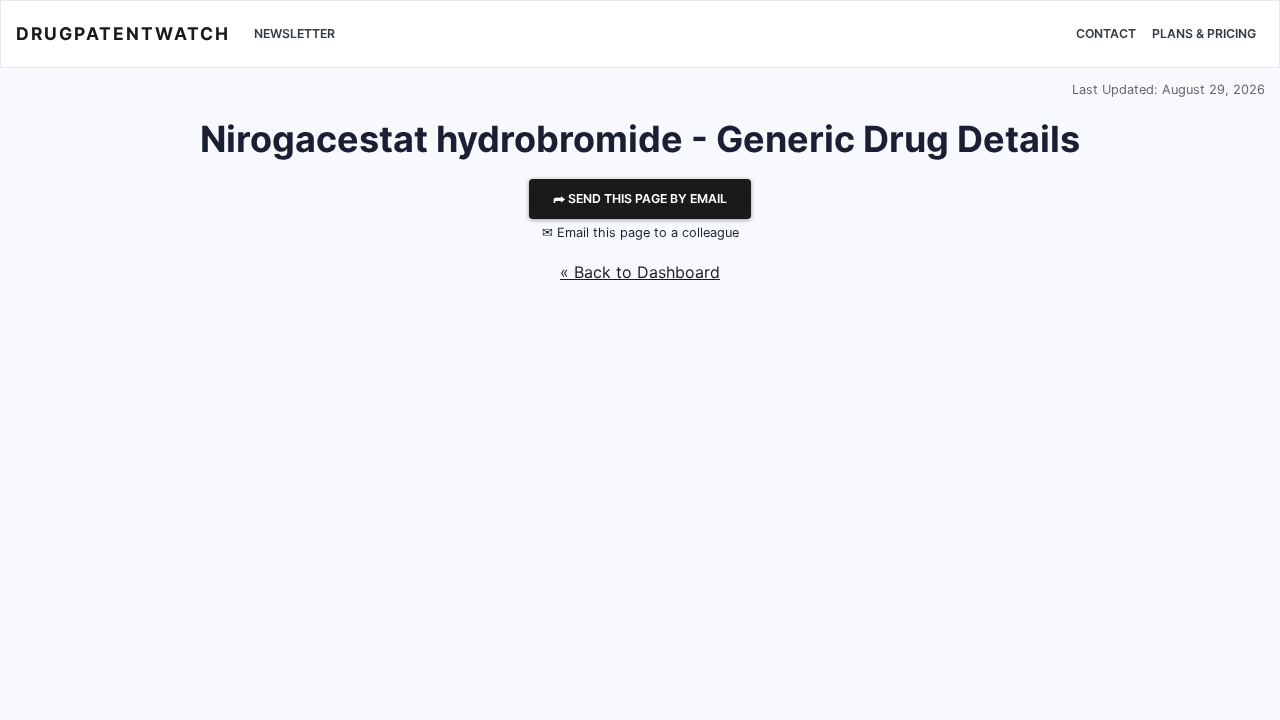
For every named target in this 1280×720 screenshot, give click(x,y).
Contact (1106, 33)
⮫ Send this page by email (640, 198)
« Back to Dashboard (640, 272)
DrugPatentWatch (123, 33)
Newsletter (294, 33)
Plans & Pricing (1204, 33)
